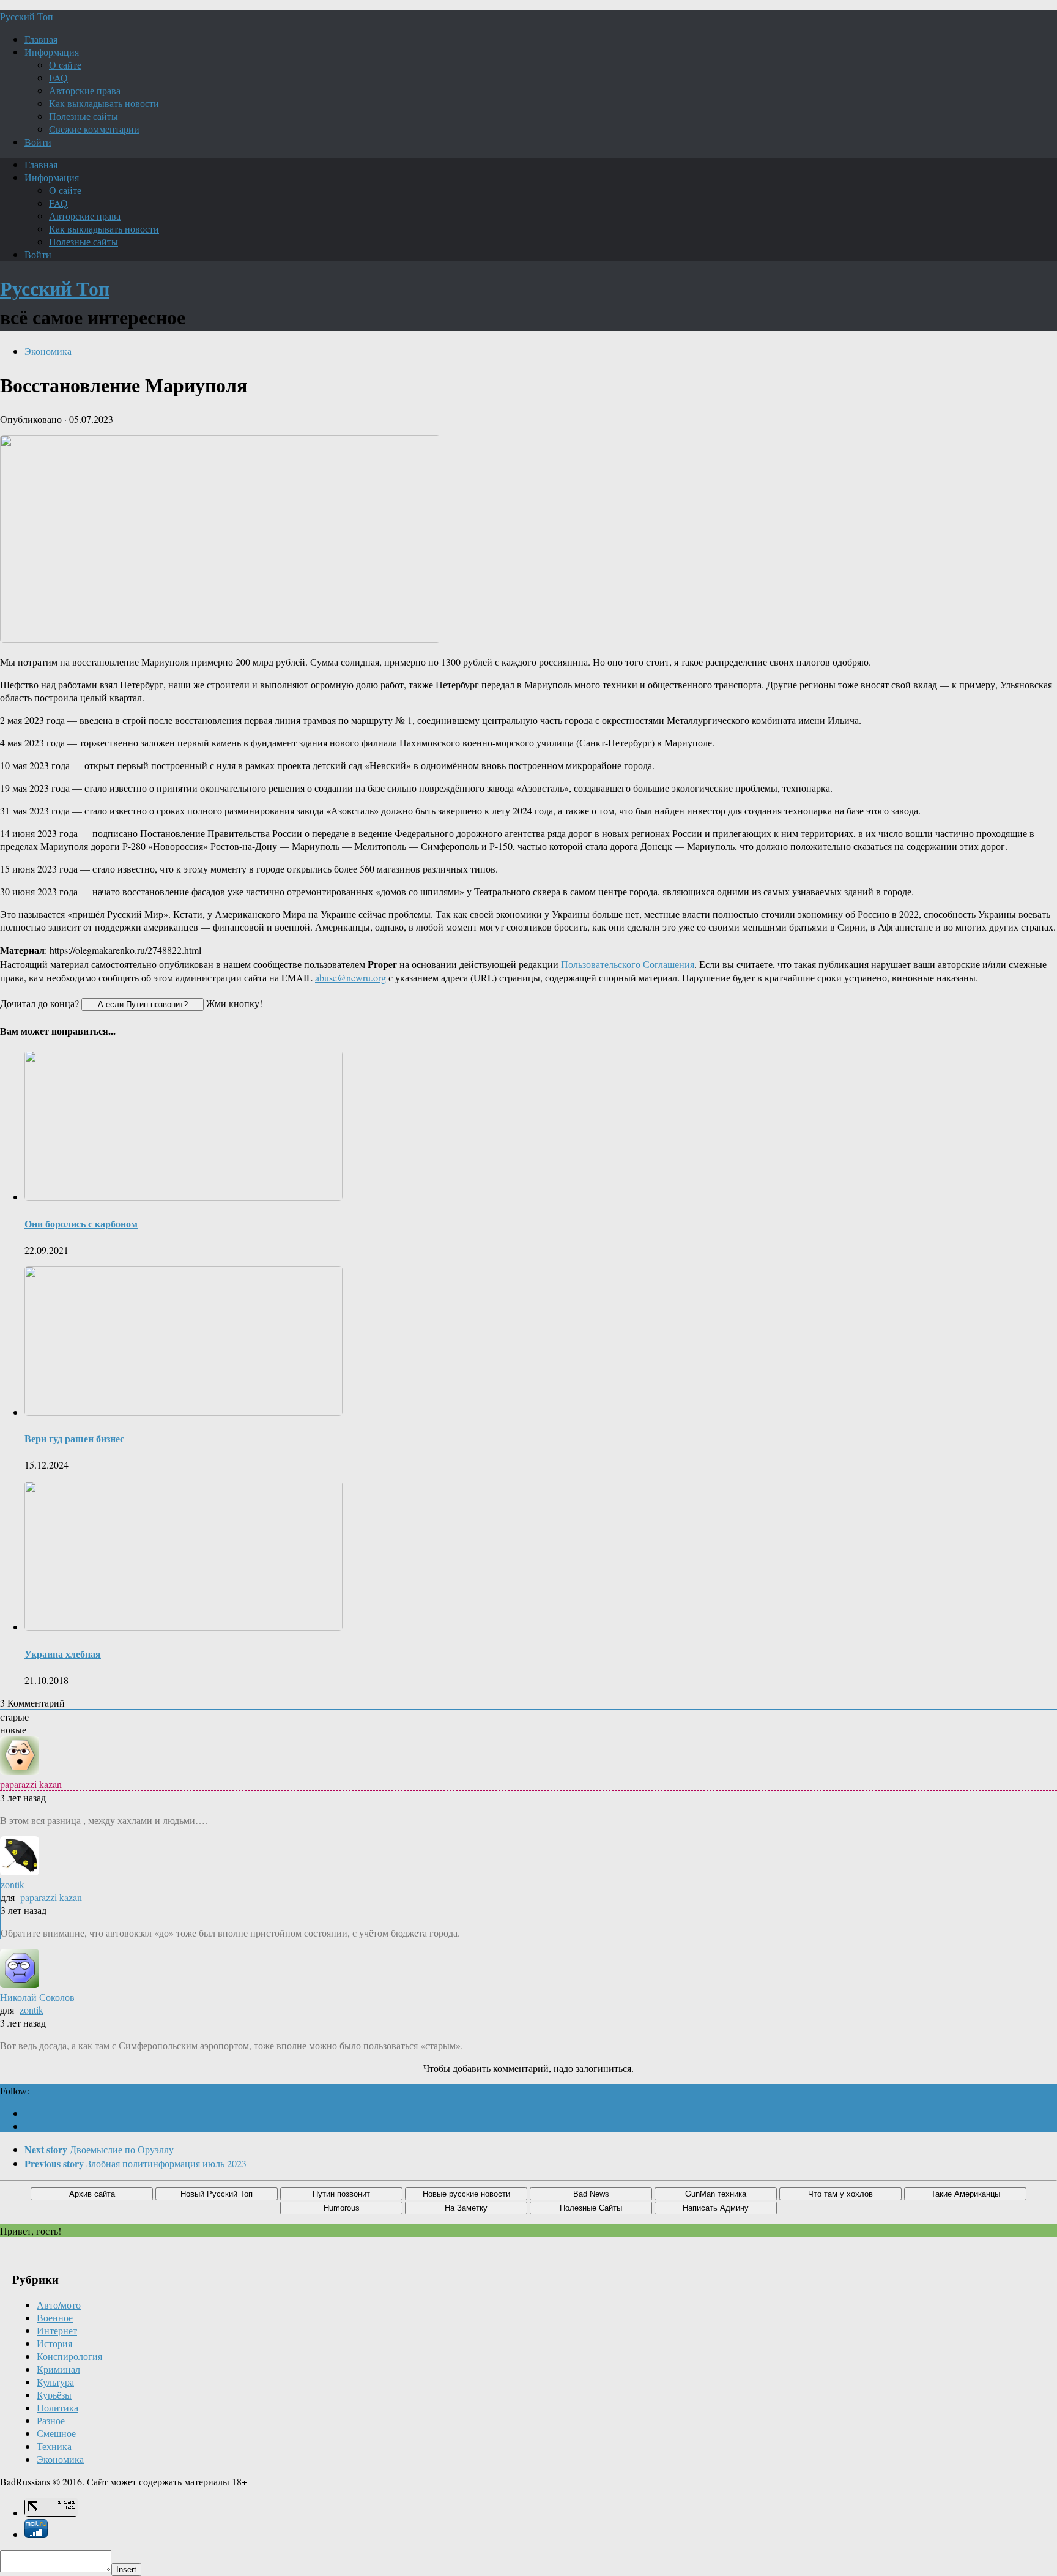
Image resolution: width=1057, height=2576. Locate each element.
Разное (51, 2420)
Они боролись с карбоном (81, 1223)
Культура (55, 2382)
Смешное (56, 2433)
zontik (32, 2010)
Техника (54, 2446)
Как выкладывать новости (104, 103)
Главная (41, 39)
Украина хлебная (63, 1654)
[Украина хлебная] (184, 1627)
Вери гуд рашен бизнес (74, 1438)
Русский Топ (27, 16)
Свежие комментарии (94, 129)
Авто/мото (59, 2305)
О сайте (65, 65)
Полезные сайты (83, 116)
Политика (57, 2407)
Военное (55, 2317)
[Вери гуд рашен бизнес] (184, 1412)
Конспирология (69, 2356)
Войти (38, 142)
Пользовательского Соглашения (628, 964)
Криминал (58, 2369)
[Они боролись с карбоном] (184, 1197)
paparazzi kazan (51, 1897)
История (54, 2343)
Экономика (48, 351)
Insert (126, 2570)
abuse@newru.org (350, 977)
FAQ (58, 77)
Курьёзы (54, 2395)
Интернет (57, 2330)
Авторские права (85, 90)
